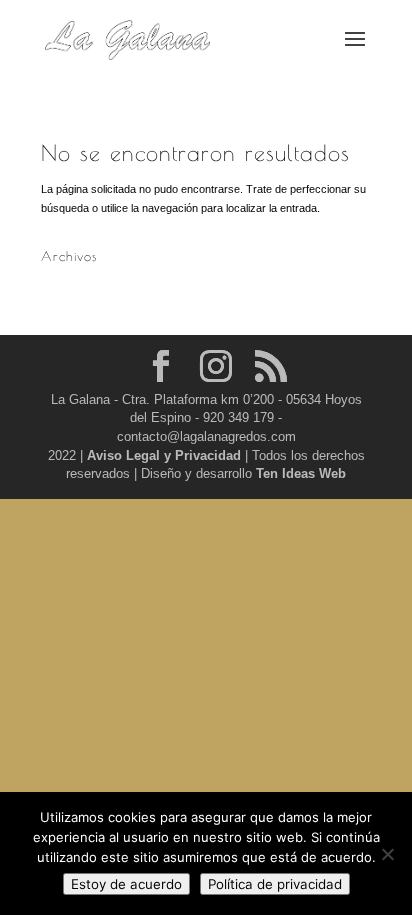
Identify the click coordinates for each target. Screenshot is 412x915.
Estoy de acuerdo (126, 884)
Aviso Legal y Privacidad (166, 455)
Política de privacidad (275, 884)
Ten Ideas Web (301, 473)
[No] (387, 854)
